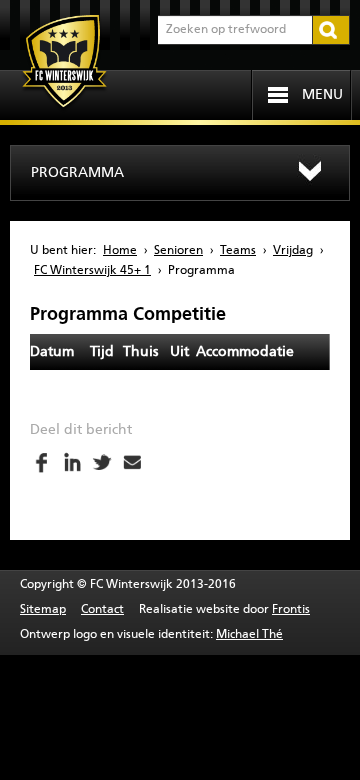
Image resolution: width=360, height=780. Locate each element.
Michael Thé (249, 635)
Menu (322, 95)
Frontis (291, 610)
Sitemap (43, 610)
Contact (102, 610)
